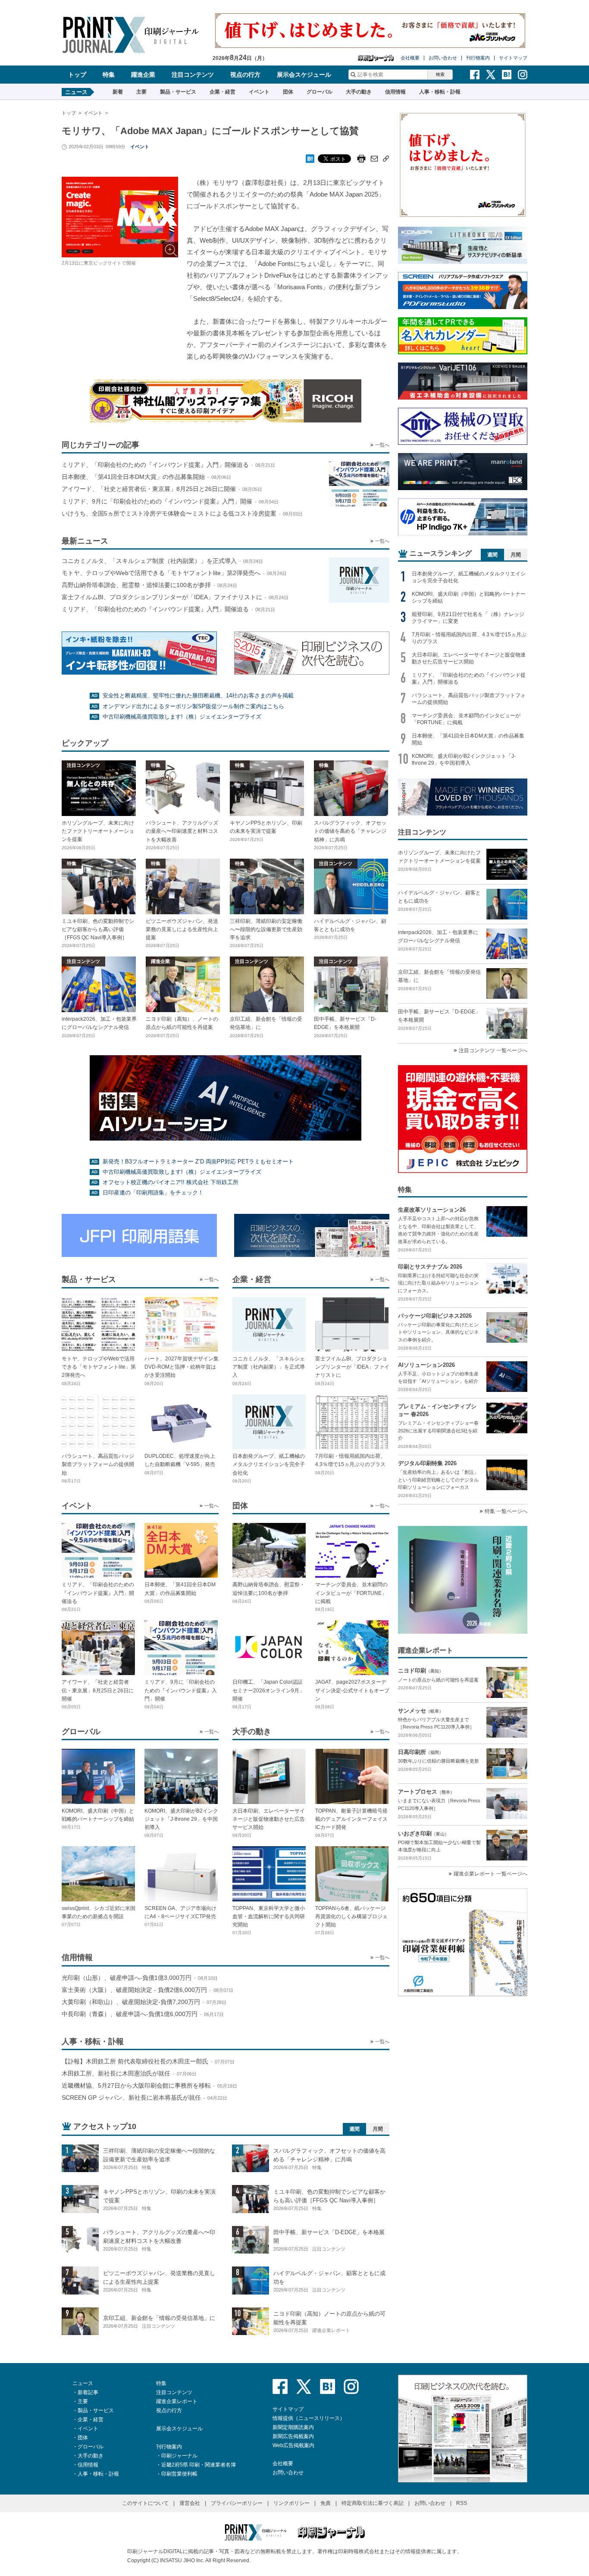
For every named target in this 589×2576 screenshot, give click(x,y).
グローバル (320, 92)
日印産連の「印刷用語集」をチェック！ (153, 1193)
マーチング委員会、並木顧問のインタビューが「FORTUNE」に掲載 (466, 719)
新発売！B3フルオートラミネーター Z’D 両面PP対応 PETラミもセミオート (198, 1161)
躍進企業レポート (177, 2401)
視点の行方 (245, 75)
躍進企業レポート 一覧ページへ (490, 1874)
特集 (109, 75)
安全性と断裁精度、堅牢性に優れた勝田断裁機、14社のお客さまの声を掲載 (198, 696)
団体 (288, 92)
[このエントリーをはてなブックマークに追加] (310, 156)
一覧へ (382, 445)
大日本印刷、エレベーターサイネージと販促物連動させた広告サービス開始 (469, 658)
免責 (326, 2503)
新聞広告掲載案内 (293, 2436)
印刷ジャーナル (179, 2456)
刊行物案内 (478, 58)
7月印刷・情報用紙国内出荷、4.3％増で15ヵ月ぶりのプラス (469, 638)
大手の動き (359, 92)
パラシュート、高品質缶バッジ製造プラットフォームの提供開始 (469, 699)
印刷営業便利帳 (179, 2474)
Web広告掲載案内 (293, 2445)
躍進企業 (143, 75)
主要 (141, 92)
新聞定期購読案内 (293, 2427)
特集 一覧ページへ (506, 1511)
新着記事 (88, 2392)
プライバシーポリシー (237, 2503)
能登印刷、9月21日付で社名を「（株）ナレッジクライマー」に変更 (468, 618)
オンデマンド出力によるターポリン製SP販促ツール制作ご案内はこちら (193, 706)
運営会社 (190, 2503)
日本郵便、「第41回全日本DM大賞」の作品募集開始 (468, 739)
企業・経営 (222, 92)
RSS (462, 2503)
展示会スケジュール (304, 75)
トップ (77, 75)
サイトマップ (513, 58)
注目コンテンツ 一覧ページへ (493, 1050)
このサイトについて (145, 2503)
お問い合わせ (443, 58)
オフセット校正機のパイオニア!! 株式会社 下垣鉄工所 (171, 1182)
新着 (118, 92)
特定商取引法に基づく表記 (373, 2503)
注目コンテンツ (193, 75)
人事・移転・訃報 (440, 92)
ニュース (83, 2383)
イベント (259, 92)
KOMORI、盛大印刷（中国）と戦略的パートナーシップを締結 (469, 597)
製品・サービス (178, 92)
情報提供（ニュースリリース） (309, 2418)
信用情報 (395, 92)
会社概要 (410, 58)
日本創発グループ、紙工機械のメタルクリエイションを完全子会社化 (469, 577)
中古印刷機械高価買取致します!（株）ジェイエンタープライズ (182, 717)
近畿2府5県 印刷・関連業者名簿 (199, 2465)
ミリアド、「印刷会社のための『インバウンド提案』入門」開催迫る (469, 678)
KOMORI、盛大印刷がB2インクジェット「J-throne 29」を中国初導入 (464, 760)
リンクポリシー (291, 2503)
